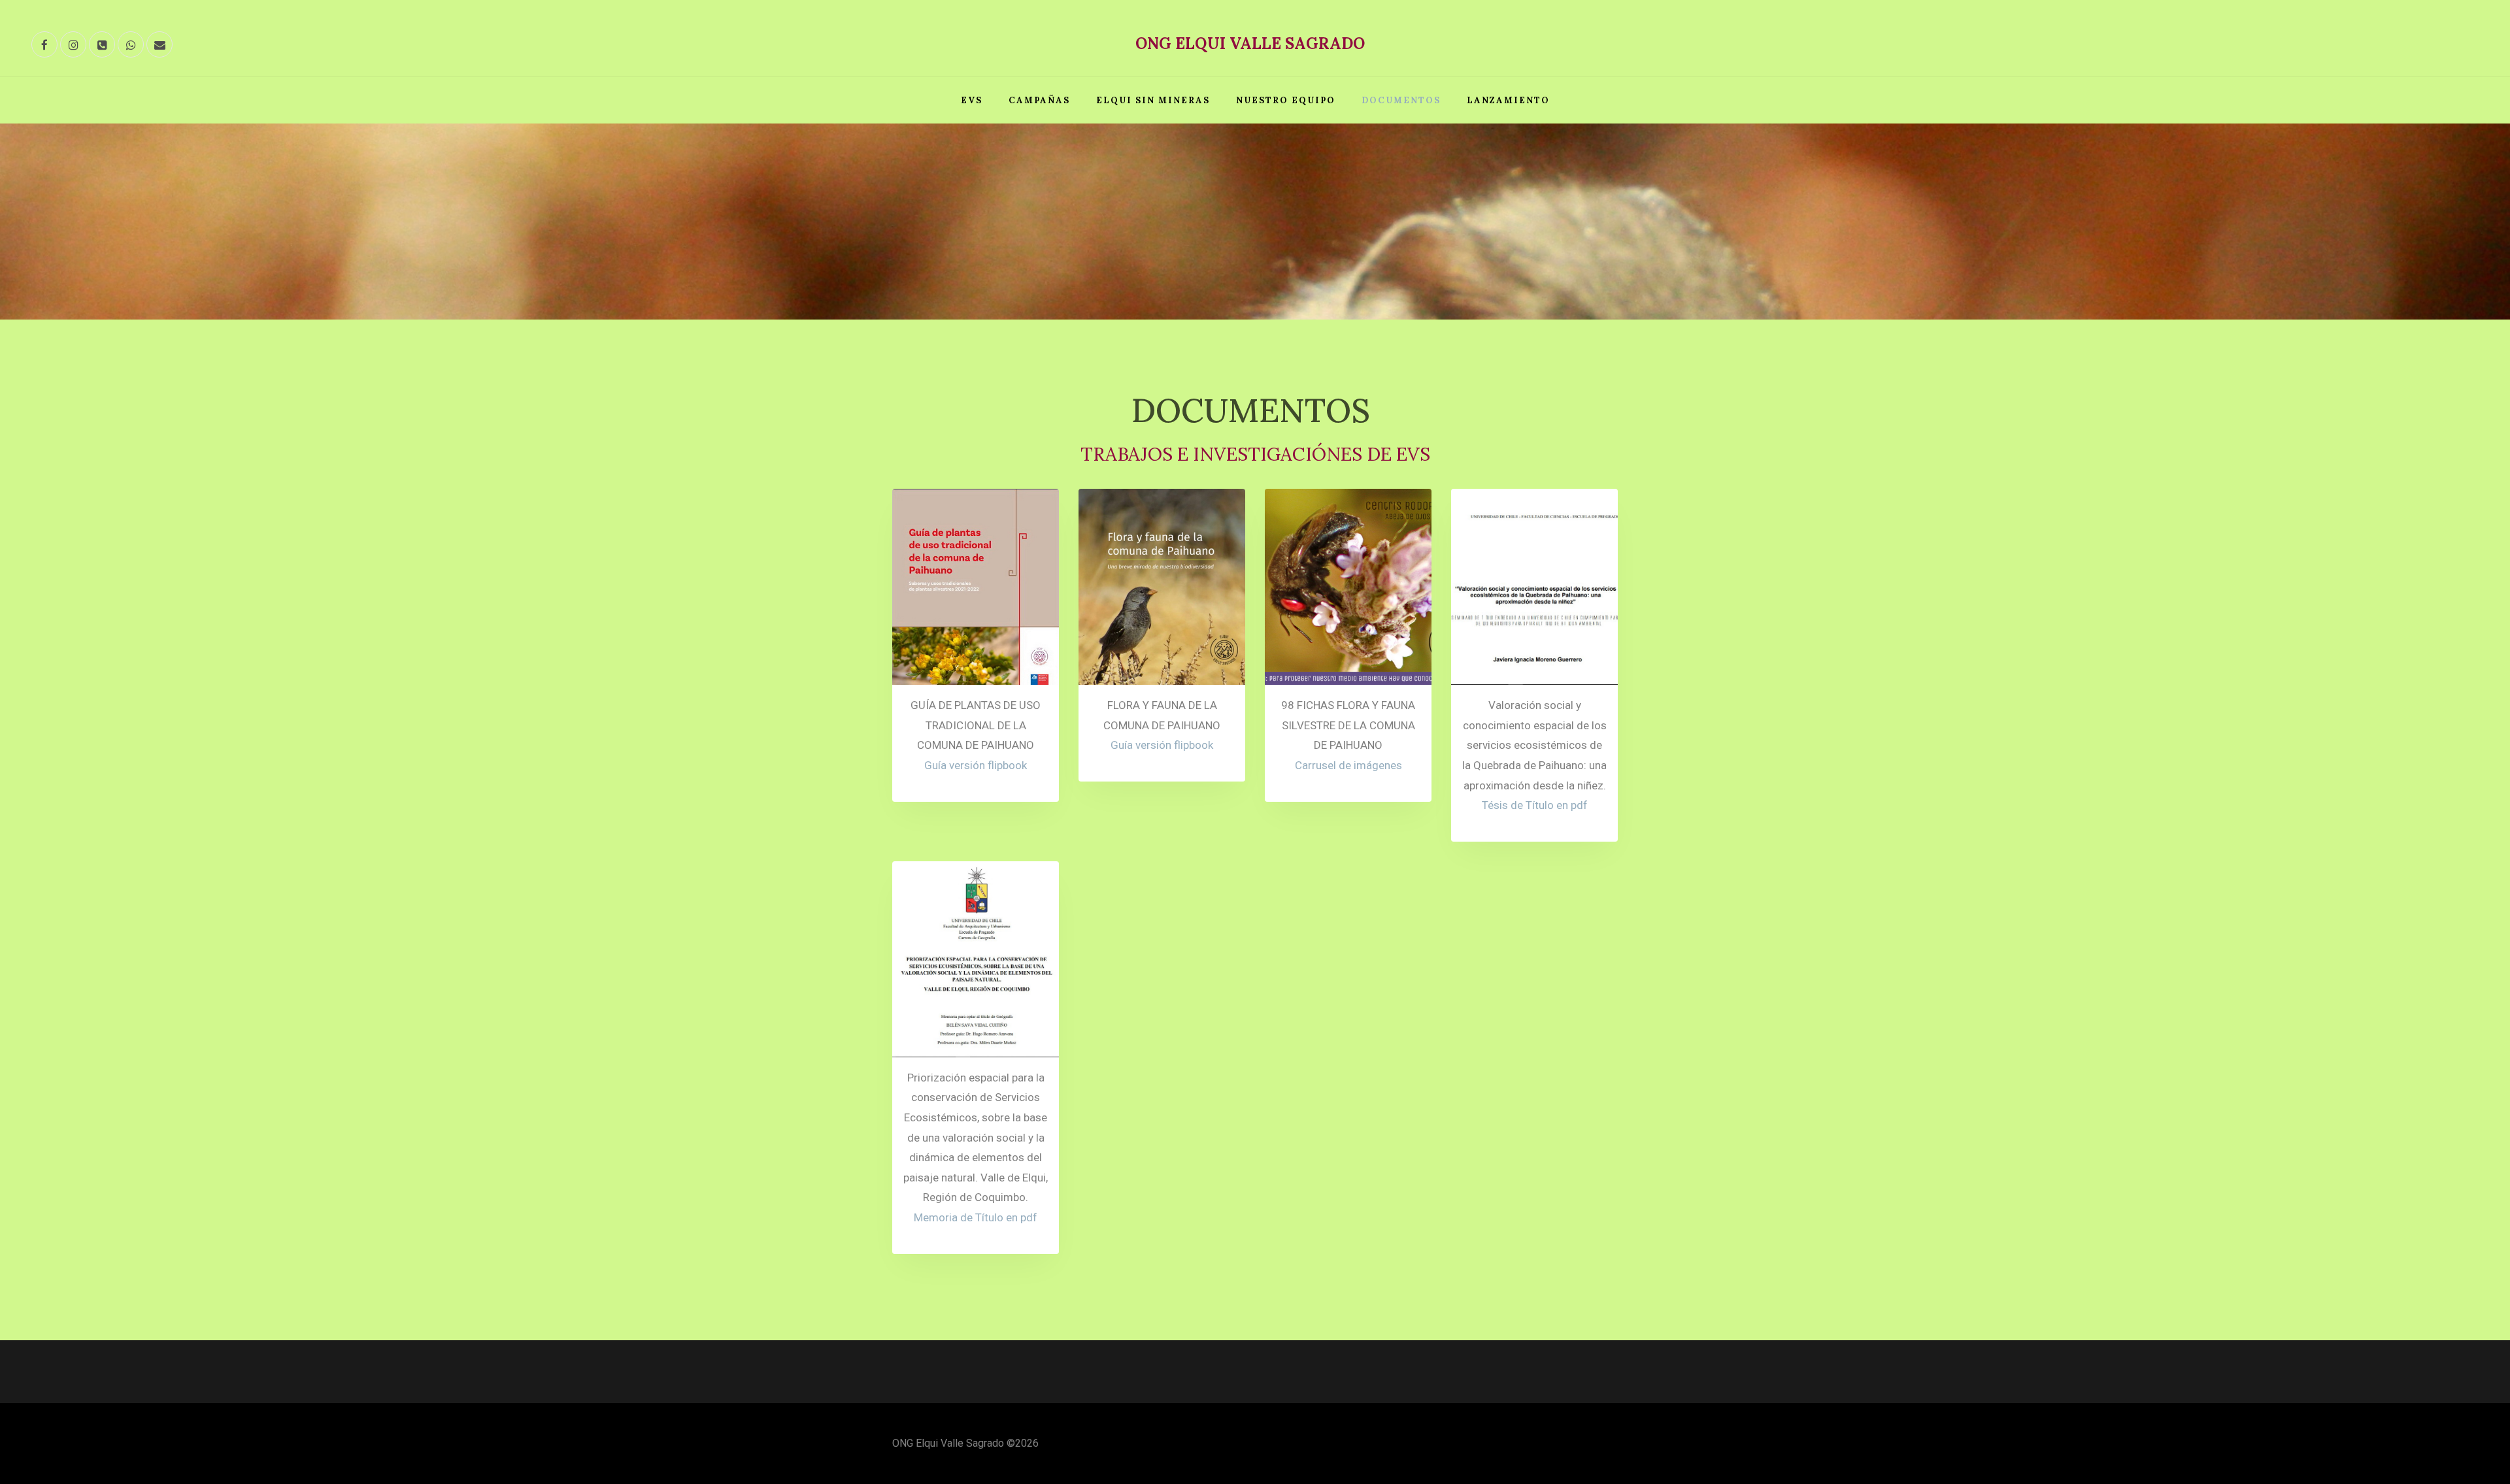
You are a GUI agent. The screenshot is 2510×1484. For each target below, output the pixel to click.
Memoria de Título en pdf (976, 1217)
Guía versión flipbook (976, 765)
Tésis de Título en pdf (1535, 805)
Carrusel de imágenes (1348, 765)
